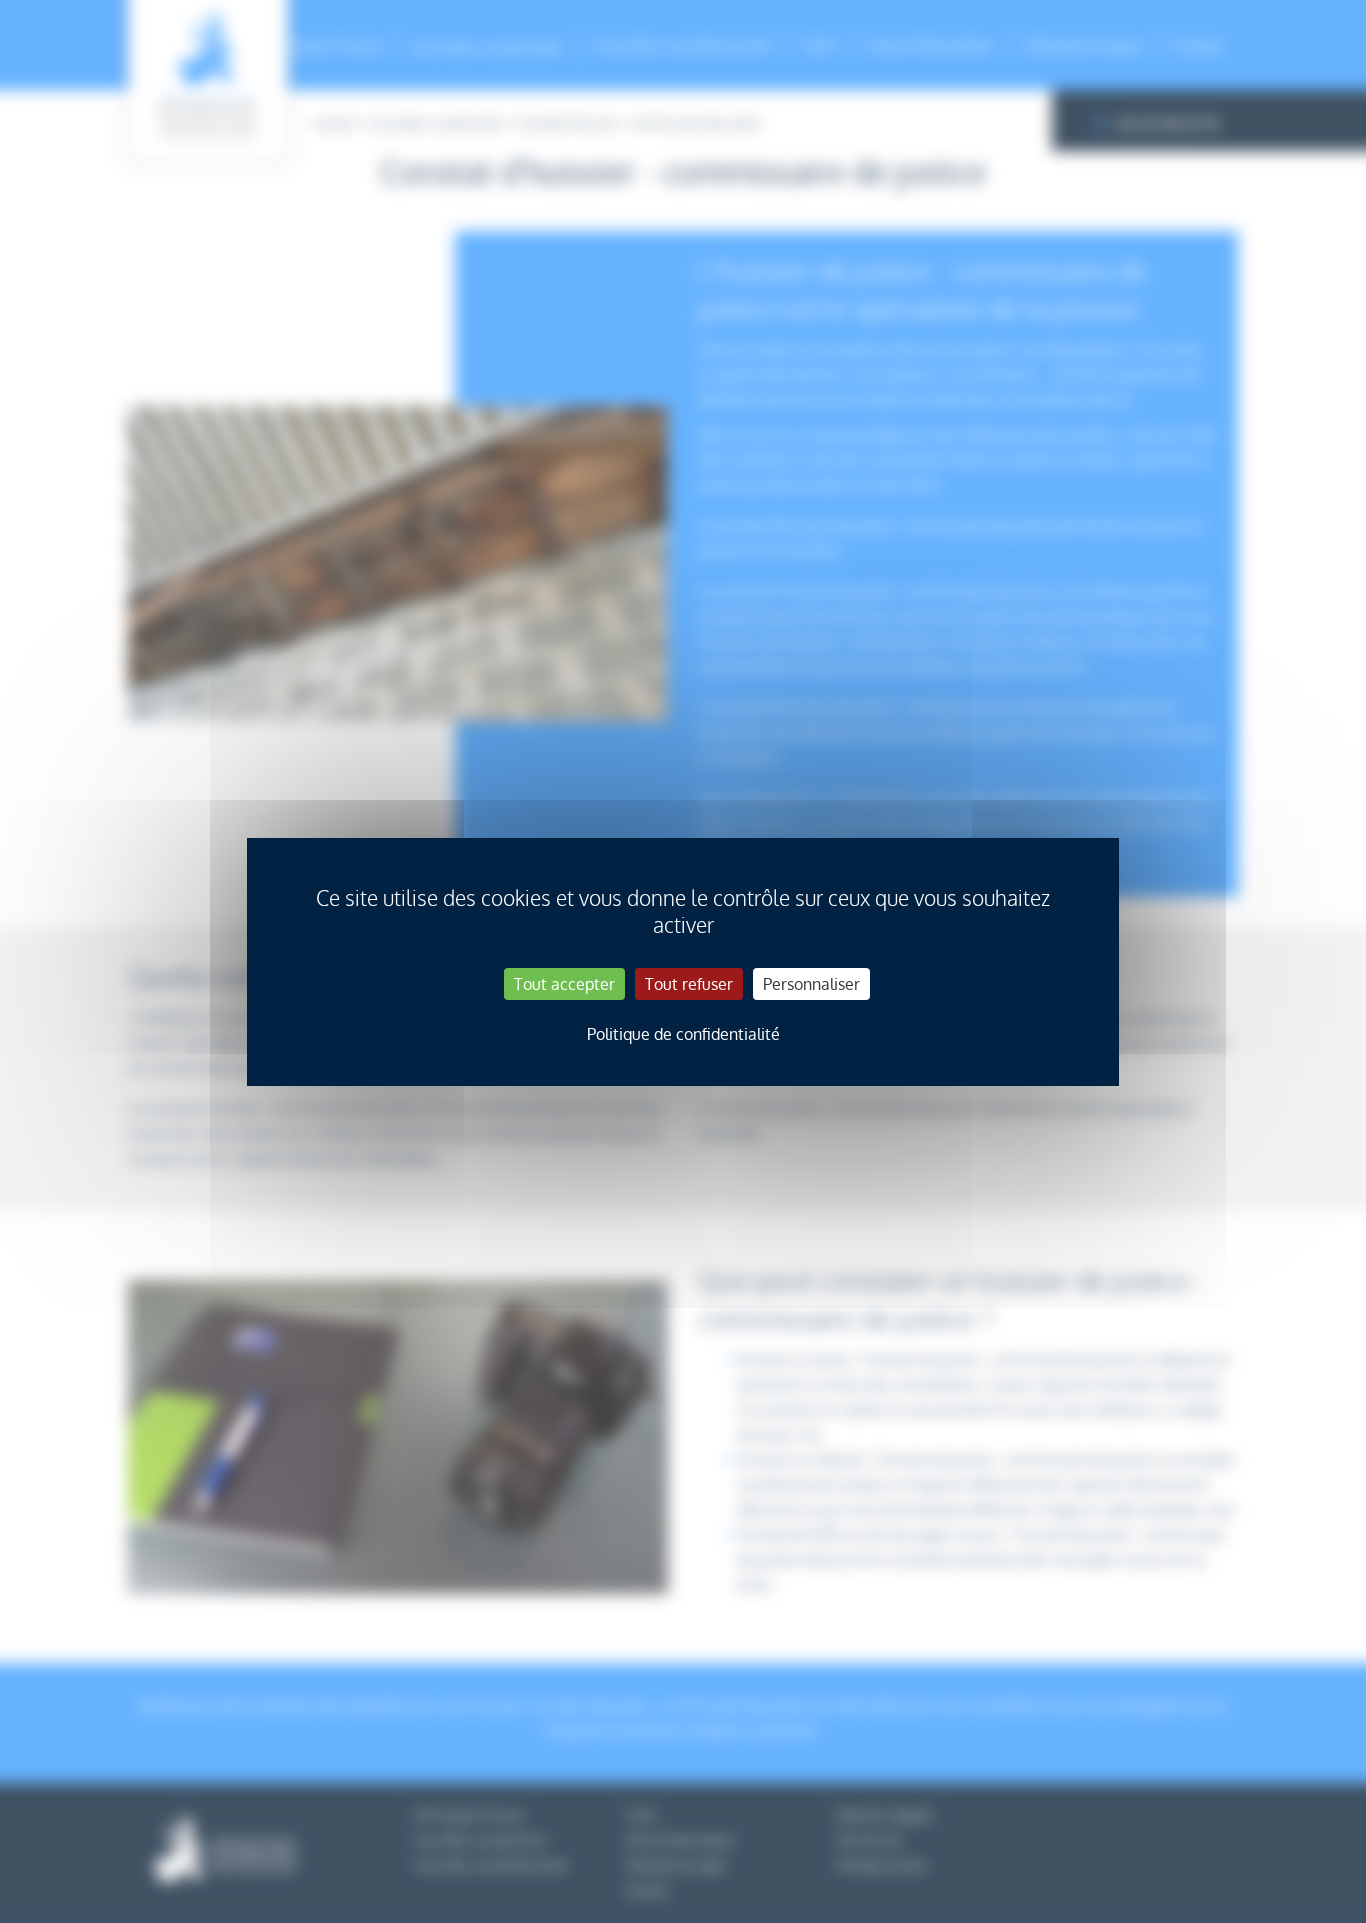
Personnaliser (811, 984)
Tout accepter (564, 984)
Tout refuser (689, 984)
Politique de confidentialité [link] (683, 1034)
